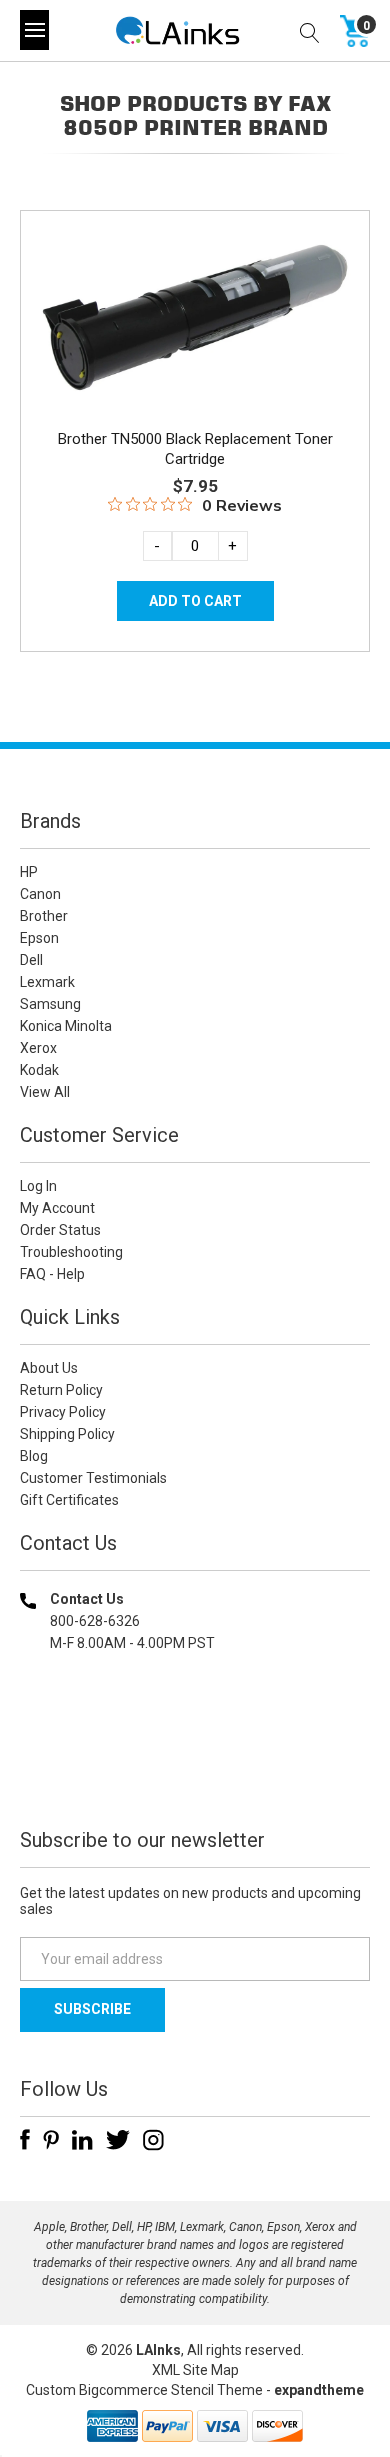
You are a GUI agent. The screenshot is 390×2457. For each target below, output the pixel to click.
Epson (39, 938)
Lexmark (47, 982)
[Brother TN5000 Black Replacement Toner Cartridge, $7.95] (195, 317)
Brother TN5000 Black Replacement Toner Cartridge (195, 449)
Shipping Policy (67, 1434)
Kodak (39, 1070)
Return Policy (61, 1390)
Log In (38, 1186)
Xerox (38, 1048)
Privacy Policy (63, 1412)
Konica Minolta (66, 1026)
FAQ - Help (52, 1274)
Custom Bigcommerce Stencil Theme (144, 2390)
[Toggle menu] (34, 30)
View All (45, 1092)
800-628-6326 (95, 1621)
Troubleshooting (71, 1252)
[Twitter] (118, 2140)
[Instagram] (153, 2140)
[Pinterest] (51, 2140)
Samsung (50, 1004)
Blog (34, 1456)
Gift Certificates (69, 1500)
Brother (44, 916)
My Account (57, 1208)
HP (29, 872)
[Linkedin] (82, 2140)
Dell (31, 960)
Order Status (60, 1230)
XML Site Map (195, 2370)
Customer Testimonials (93, 1478)
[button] (195, 1771)
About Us (49, 1368)
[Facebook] (25, 2140)
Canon (40, 894)
